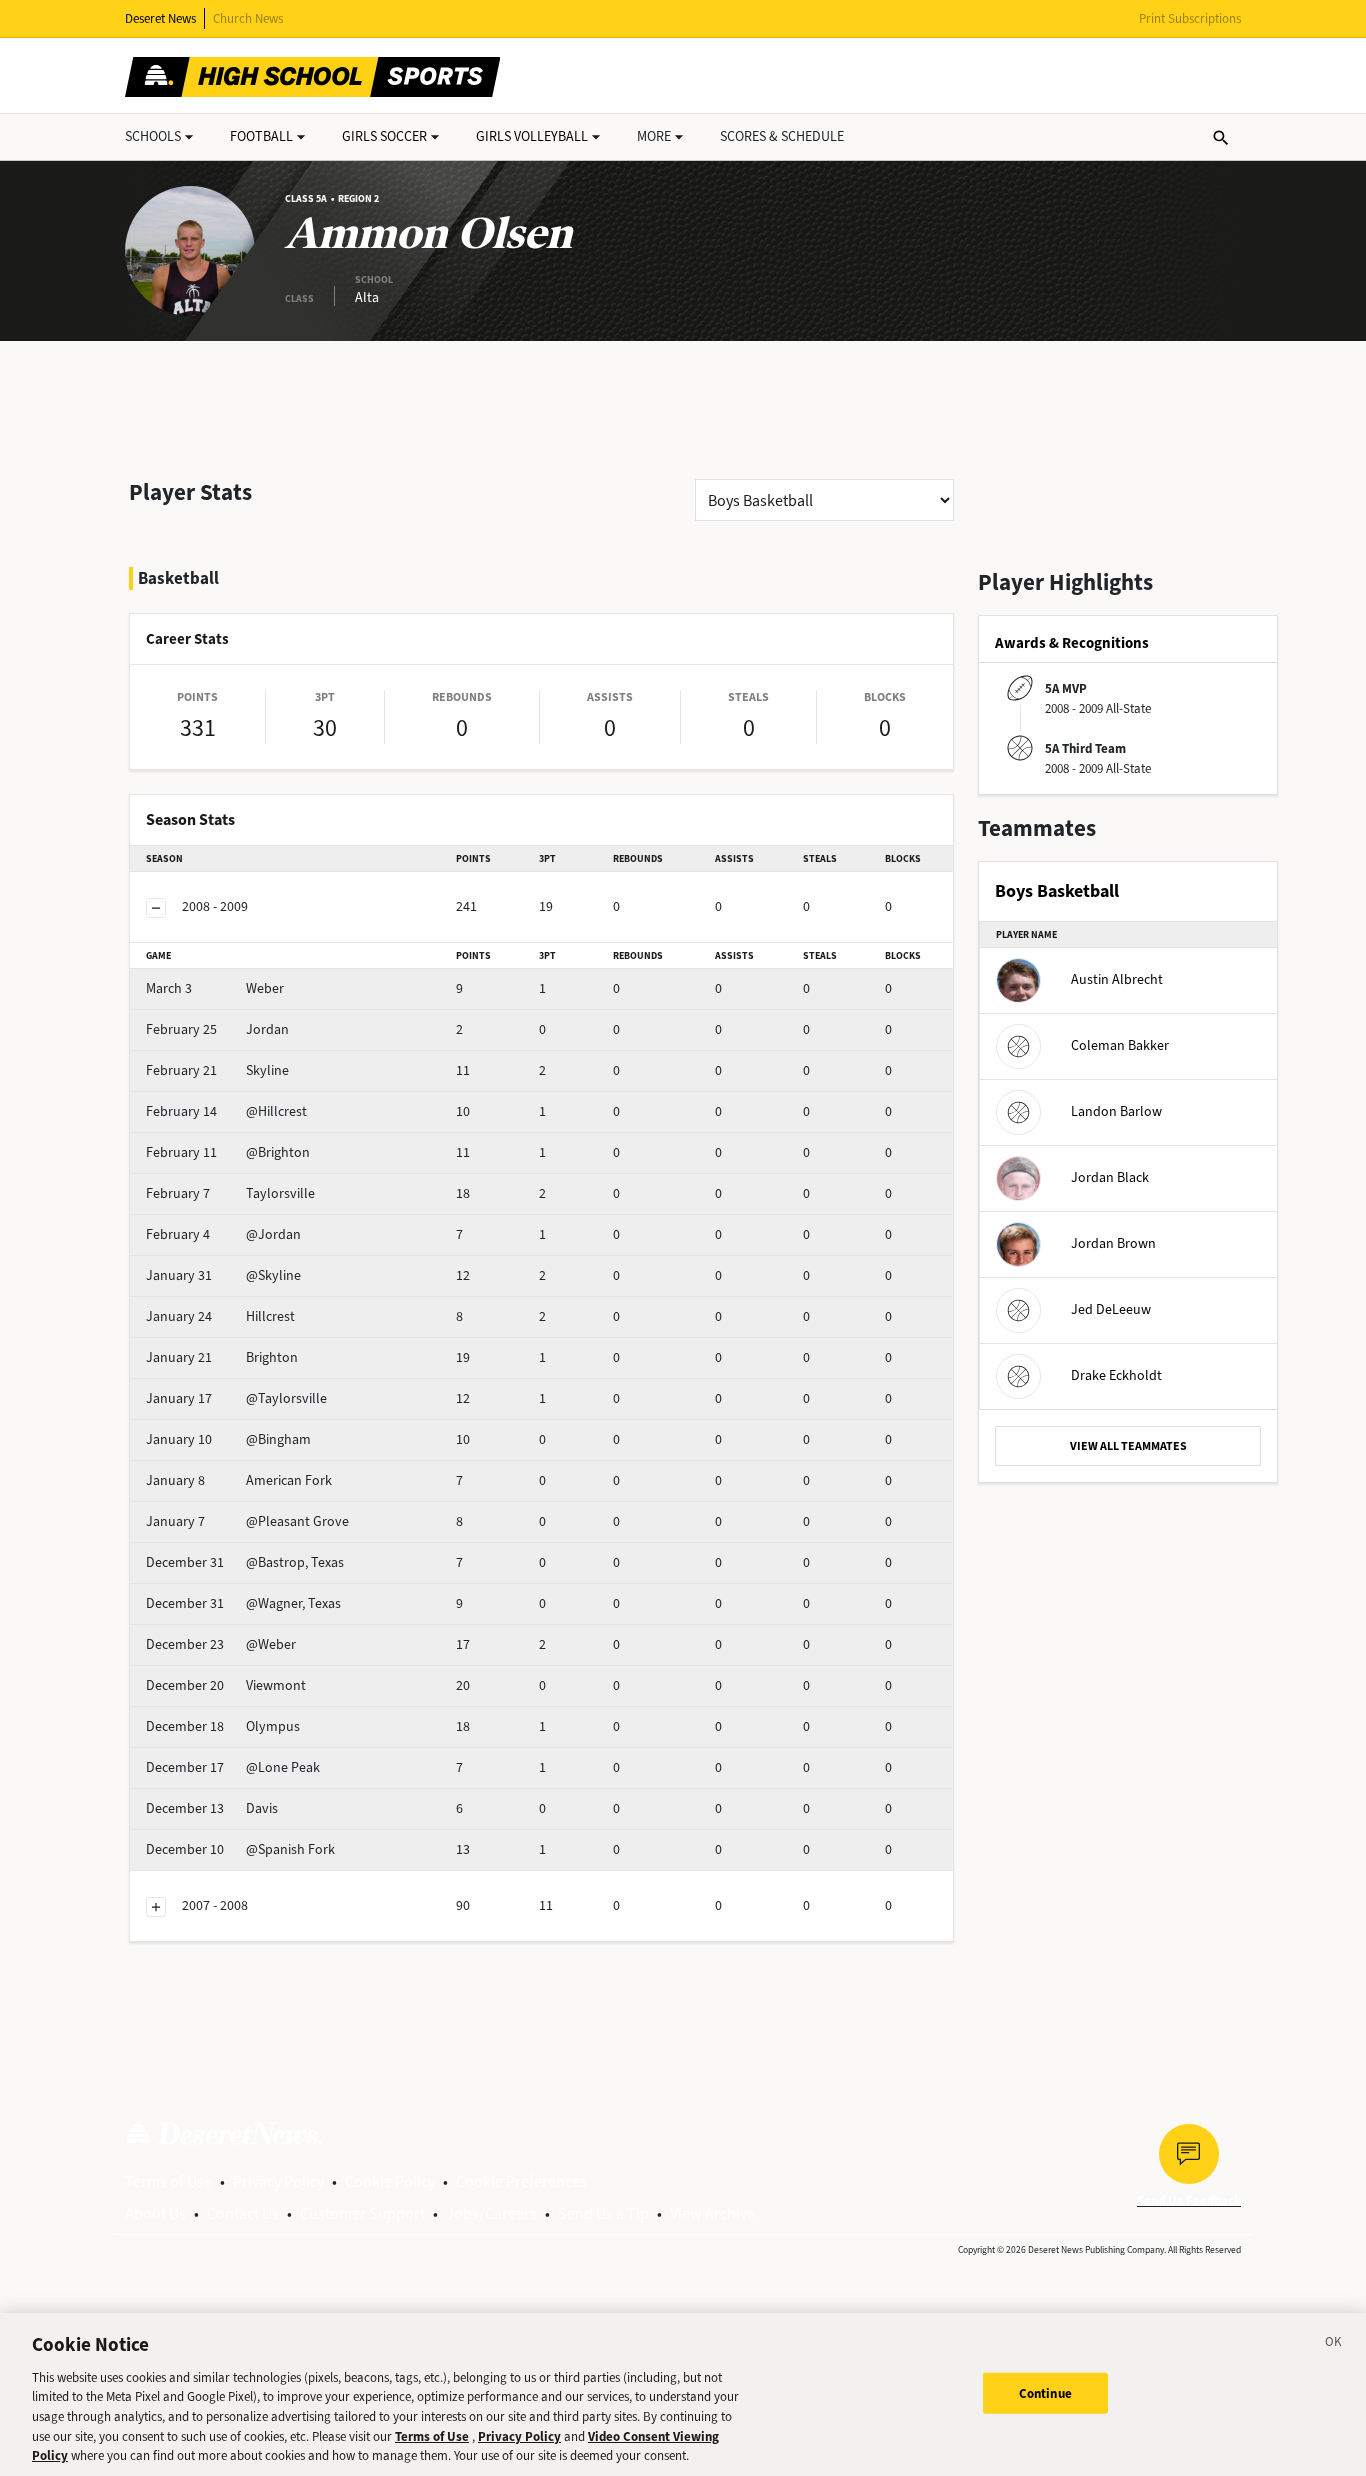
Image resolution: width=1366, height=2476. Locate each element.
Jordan (217, 1029)
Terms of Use (168, 2181)
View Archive (712, 2213)
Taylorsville (230, 1193)
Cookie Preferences (521, 2181)
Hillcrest (220, 1316)
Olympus (223, 1726)
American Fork (239, 1480)
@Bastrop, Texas (245, 1562)
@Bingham (228, 1439)
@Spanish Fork (240, 1849)
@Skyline (223, 1275)
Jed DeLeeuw (1111, 1309)
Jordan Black (1110, 1177)
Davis (212, 1808)
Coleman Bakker (1120, 1045)
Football (261, 136)
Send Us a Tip (603, 2213)
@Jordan (223, 1234)
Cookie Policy (390, 2181)
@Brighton (228, 1152)
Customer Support (362, 2213)
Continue (1045, 2392)
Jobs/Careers (491, 2213)
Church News (248, 18)
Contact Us (243, 2213)
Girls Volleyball (532, 136)
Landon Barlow (1116, 1111)
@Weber (221, 1644)
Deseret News (160, 18)
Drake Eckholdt (1116, 1375)
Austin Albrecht (1117, 979)
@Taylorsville (236, 1398)
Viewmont (226, 1685)
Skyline (217, 1070)
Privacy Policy (278, 2181)
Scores (782, 136)
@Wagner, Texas (243, 1603)
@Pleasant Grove (247, 1521)
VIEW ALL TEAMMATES (1128, 1446)
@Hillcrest (226, 1111)
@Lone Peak (233, 1767)
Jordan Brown (1113, 1243)
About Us (155, 2213)
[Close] (1334, 2345)
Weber (215, 988)
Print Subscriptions (1190, 18)
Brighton (222, 1357)
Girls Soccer (384, 136)
